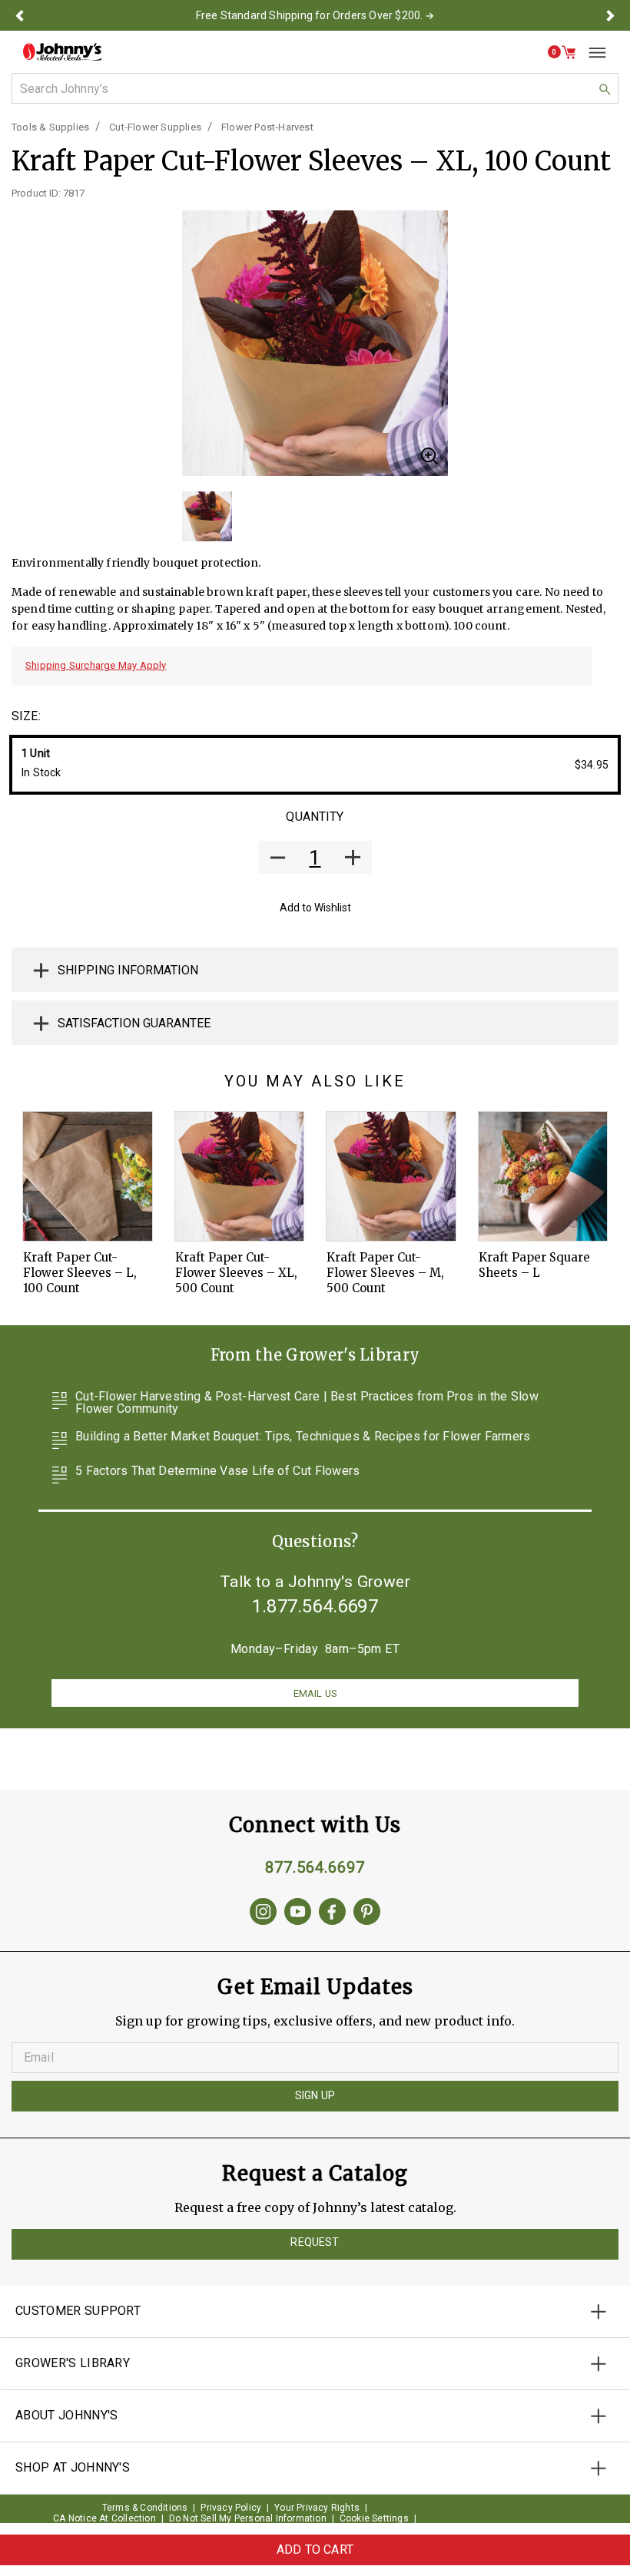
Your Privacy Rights (317, 2508)
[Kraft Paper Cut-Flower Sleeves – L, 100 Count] (88, 1176)
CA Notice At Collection (104, 2518)
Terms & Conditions (145, 2508)
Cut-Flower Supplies (155, 127)
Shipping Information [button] (128, 970)
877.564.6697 (315, 1867)
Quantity (315, 817)
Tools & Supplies (50, 127)
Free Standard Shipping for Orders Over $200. (310, 15)
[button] (20, 15)
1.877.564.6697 (315, 1606)
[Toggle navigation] (592, 52)
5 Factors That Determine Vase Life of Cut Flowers (218, 1472)
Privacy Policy (231, 2508)
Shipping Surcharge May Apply (96, 665)
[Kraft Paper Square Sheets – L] (543, 1176)
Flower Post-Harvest (267, 127)
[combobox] (315, 88)
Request (315, 2242)
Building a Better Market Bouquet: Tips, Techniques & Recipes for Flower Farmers (303, 1437)
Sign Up (315, 2095)
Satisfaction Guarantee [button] (134, 1023)
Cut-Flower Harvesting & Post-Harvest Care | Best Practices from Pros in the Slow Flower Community (307, 1403)
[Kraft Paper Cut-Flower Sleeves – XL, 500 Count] (240, 1176)
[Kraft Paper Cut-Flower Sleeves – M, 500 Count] (391, 1176)
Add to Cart (315, 2550)
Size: (26, 716)
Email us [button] (315, 1693)
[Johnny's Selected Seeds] (62, 52)
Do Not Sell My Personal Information (248, 2518)
